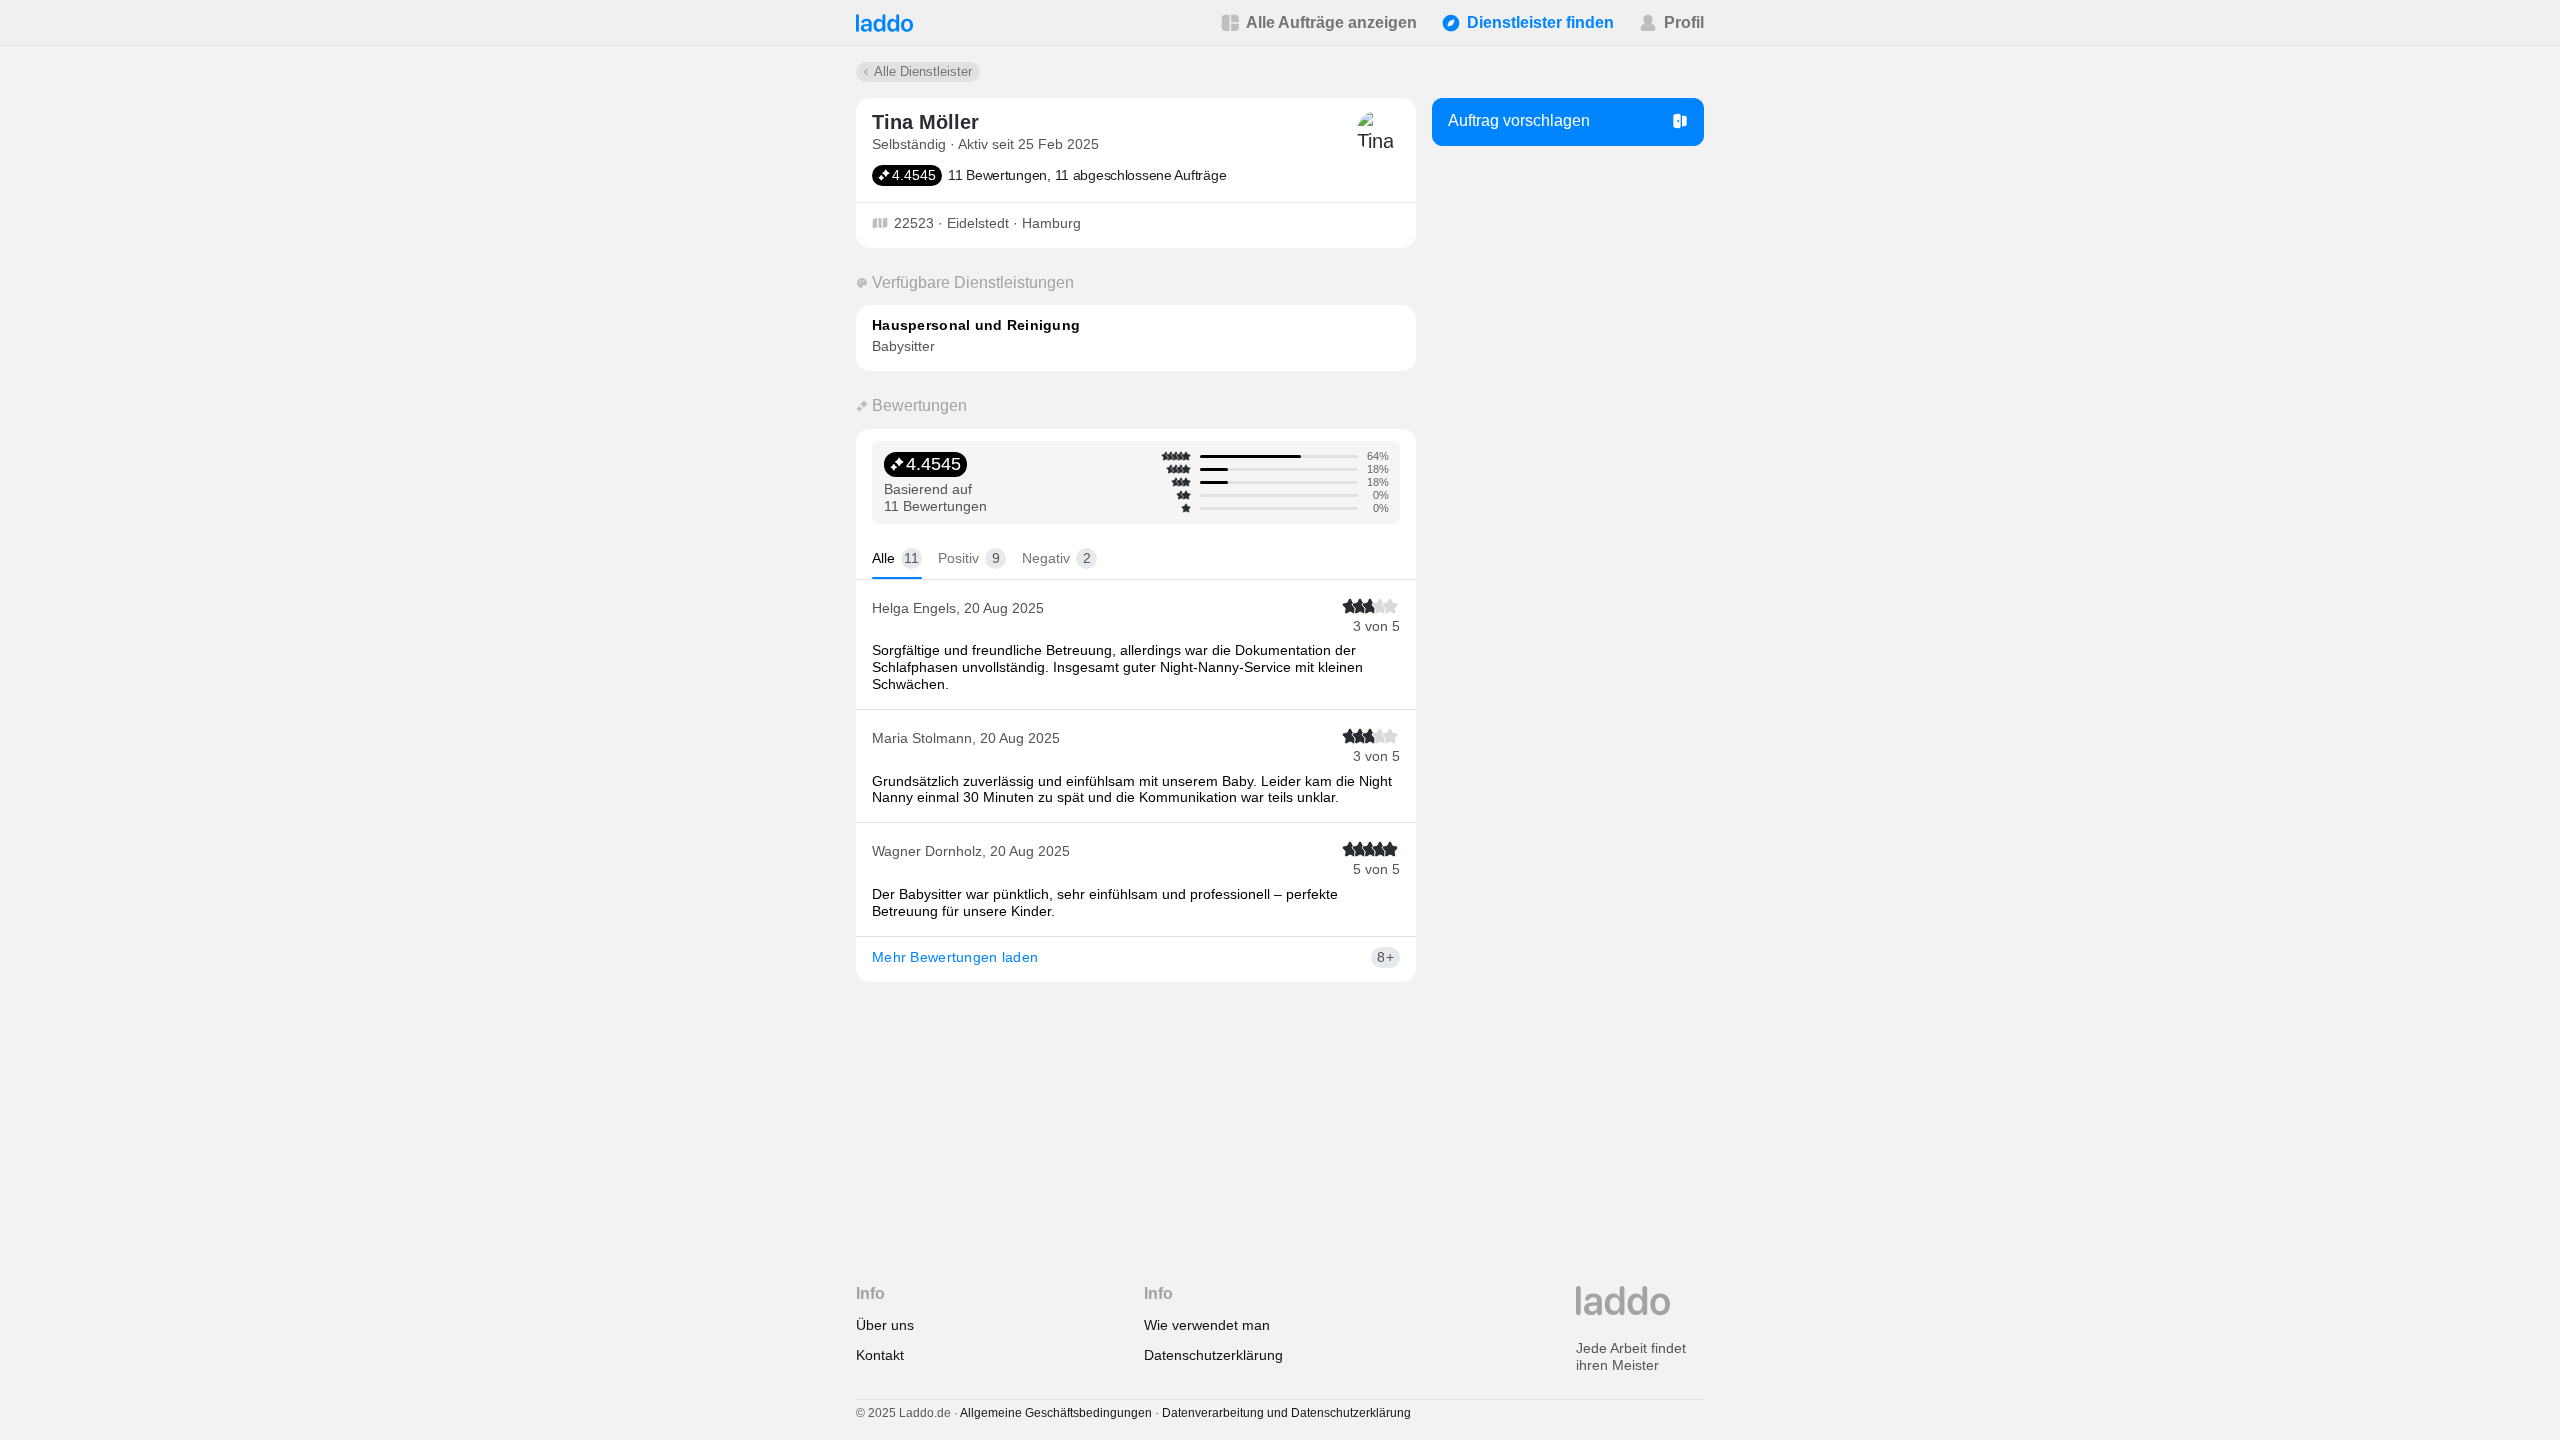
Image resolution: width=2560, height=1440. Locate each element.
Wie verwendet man (1207, 1325)
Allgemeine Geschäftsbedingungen (1056, 1413)
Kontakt (880, 1355)
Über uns (885, 1325)
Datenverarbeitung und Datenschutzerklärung (1286, 1413)
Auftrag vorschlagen (1519, 120)
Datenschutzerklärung (1213, 1355)
